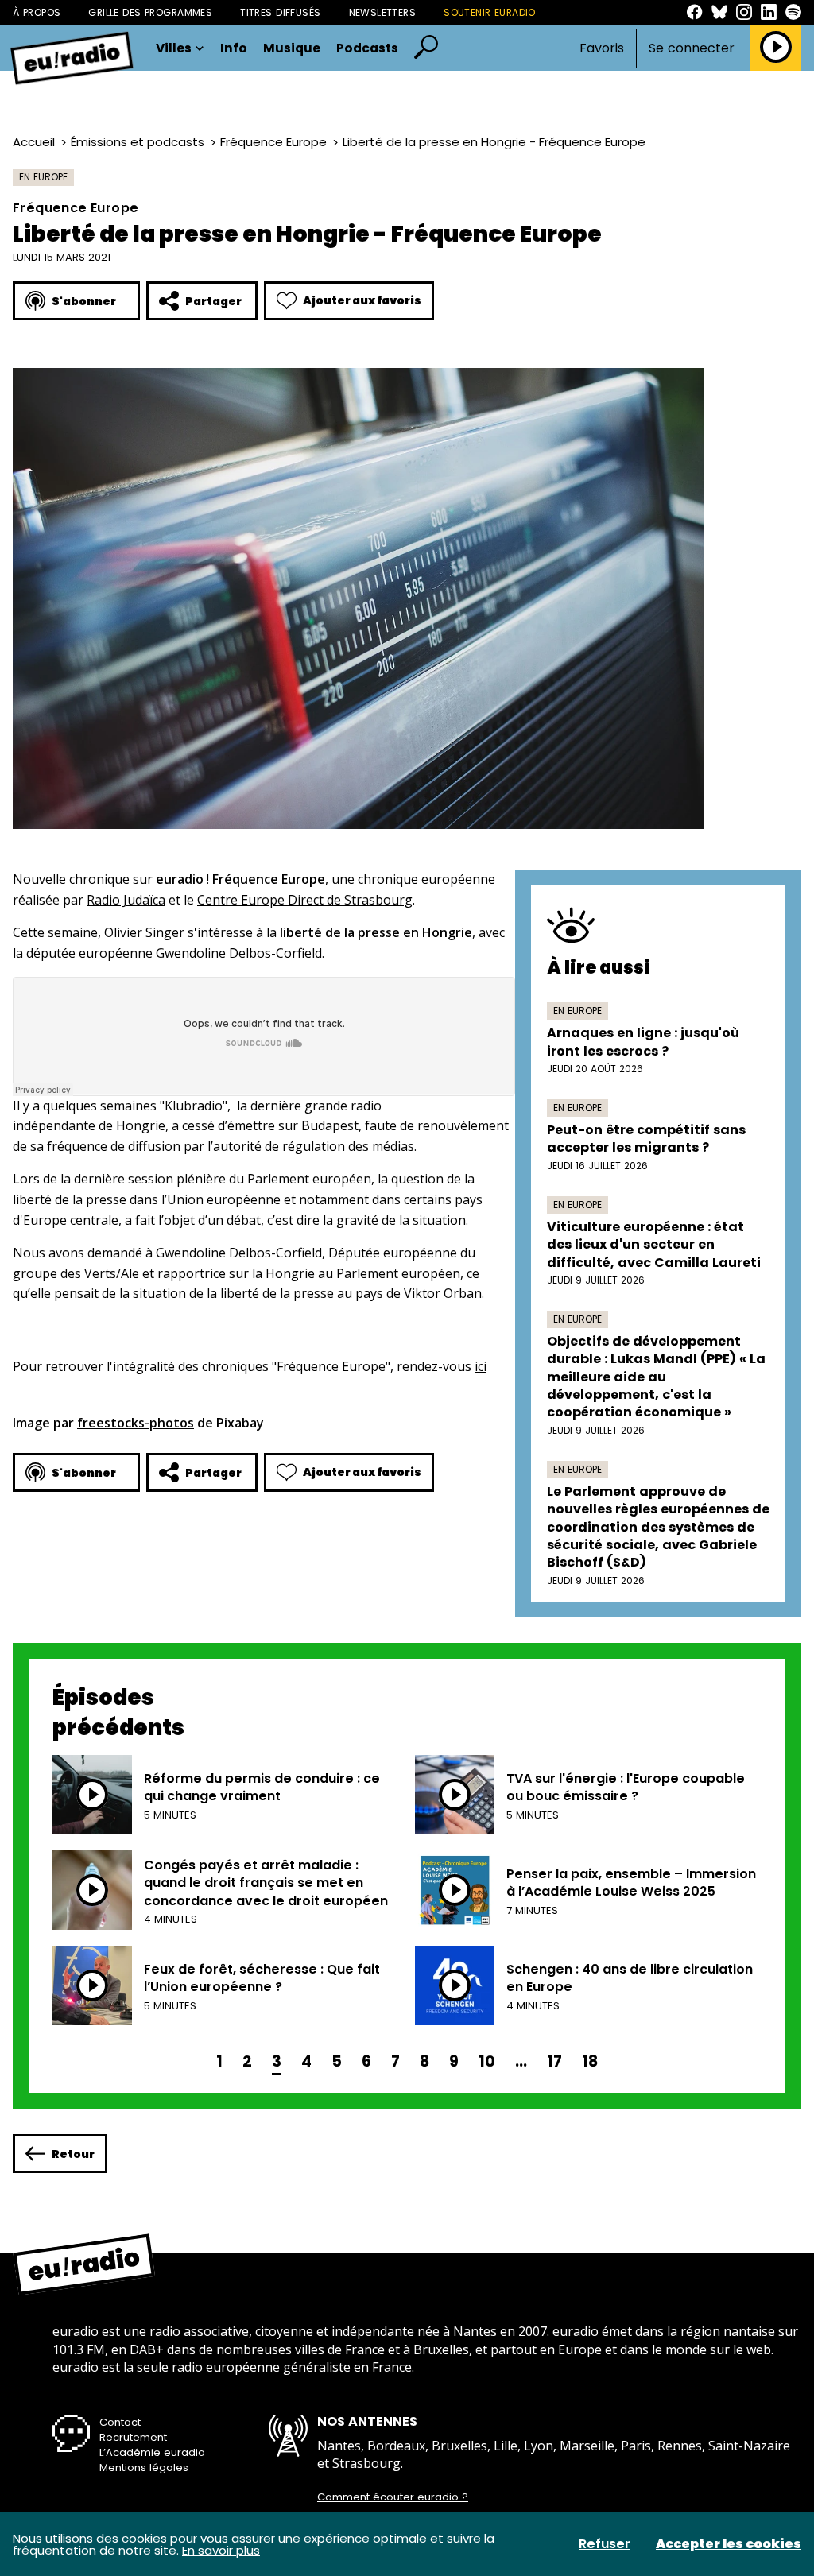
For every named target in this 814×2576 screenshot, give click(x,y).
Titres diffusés (280, 12)
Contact (120, 2422)
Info (234, 48)
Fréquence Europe (273, 142)
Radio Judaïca (126, 900)
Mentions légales (144, 2468)
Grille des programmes (150, 12)
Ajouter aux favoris (362, 300)
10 (487, 2061)
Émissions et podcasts (138, 142)
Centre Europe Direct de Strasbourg (305, 900)
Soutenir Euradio (490, 12)
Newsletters (383, 12)
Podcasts (367, 48)
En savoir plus (221, 2550)
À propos (37, 12)
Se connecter (692, 48)
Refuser (605, 2544)
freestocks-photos (136, 1423)
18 (590, 2061)
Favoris (602, 48)
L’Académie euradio (152, 2452)
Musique (292, 48)
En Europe (43, 177)
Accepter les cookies (729, 2544)
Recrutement (133, 2437)
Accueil (34, 142)
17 (554, 2061)
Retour (73, 2154)
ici (481, 1366)
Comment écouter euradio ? (393, 2497)
